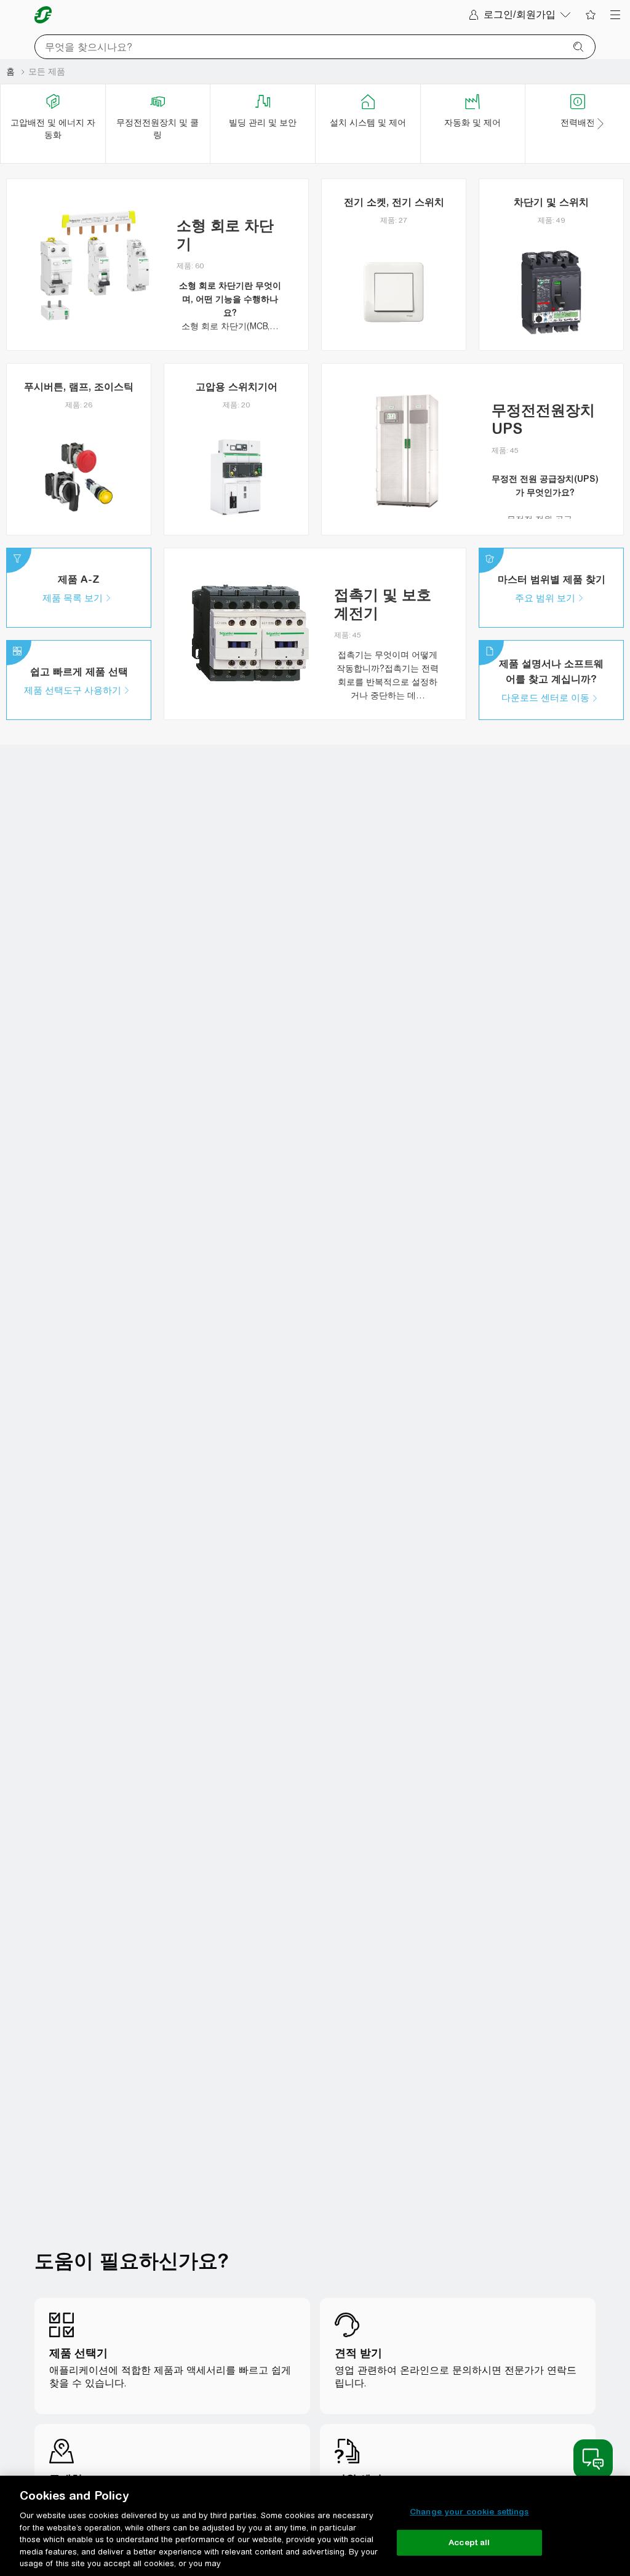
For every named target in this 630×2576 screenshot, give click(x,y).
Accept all (469, 2542)
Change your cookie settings (469, 2512)
